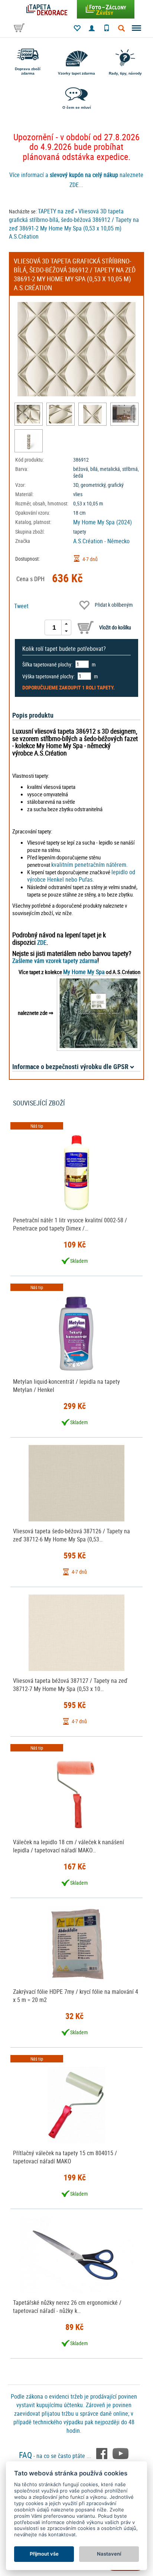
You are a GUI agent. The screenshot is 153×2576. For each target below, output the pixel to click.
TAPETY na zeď (56, 211)
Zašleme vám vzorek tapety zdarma (55, 961)
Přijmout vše (44, 2554)
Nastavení (109, 2554)
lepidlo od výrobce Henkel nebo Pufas (81, 876)
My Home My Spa (84, 972)
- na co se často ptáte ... (56, 2456)
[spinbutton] (54, 627)
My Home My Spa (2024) (102, 522)
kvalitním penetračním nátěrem (89, 865)
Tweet (21, 606)
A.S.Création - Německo (101, 541)
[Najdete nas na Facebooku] (102, 2453)
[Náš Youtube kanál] (121, 2453)
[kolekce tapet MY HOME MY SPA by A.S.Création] (99, 1013)
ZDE (42, 943)
